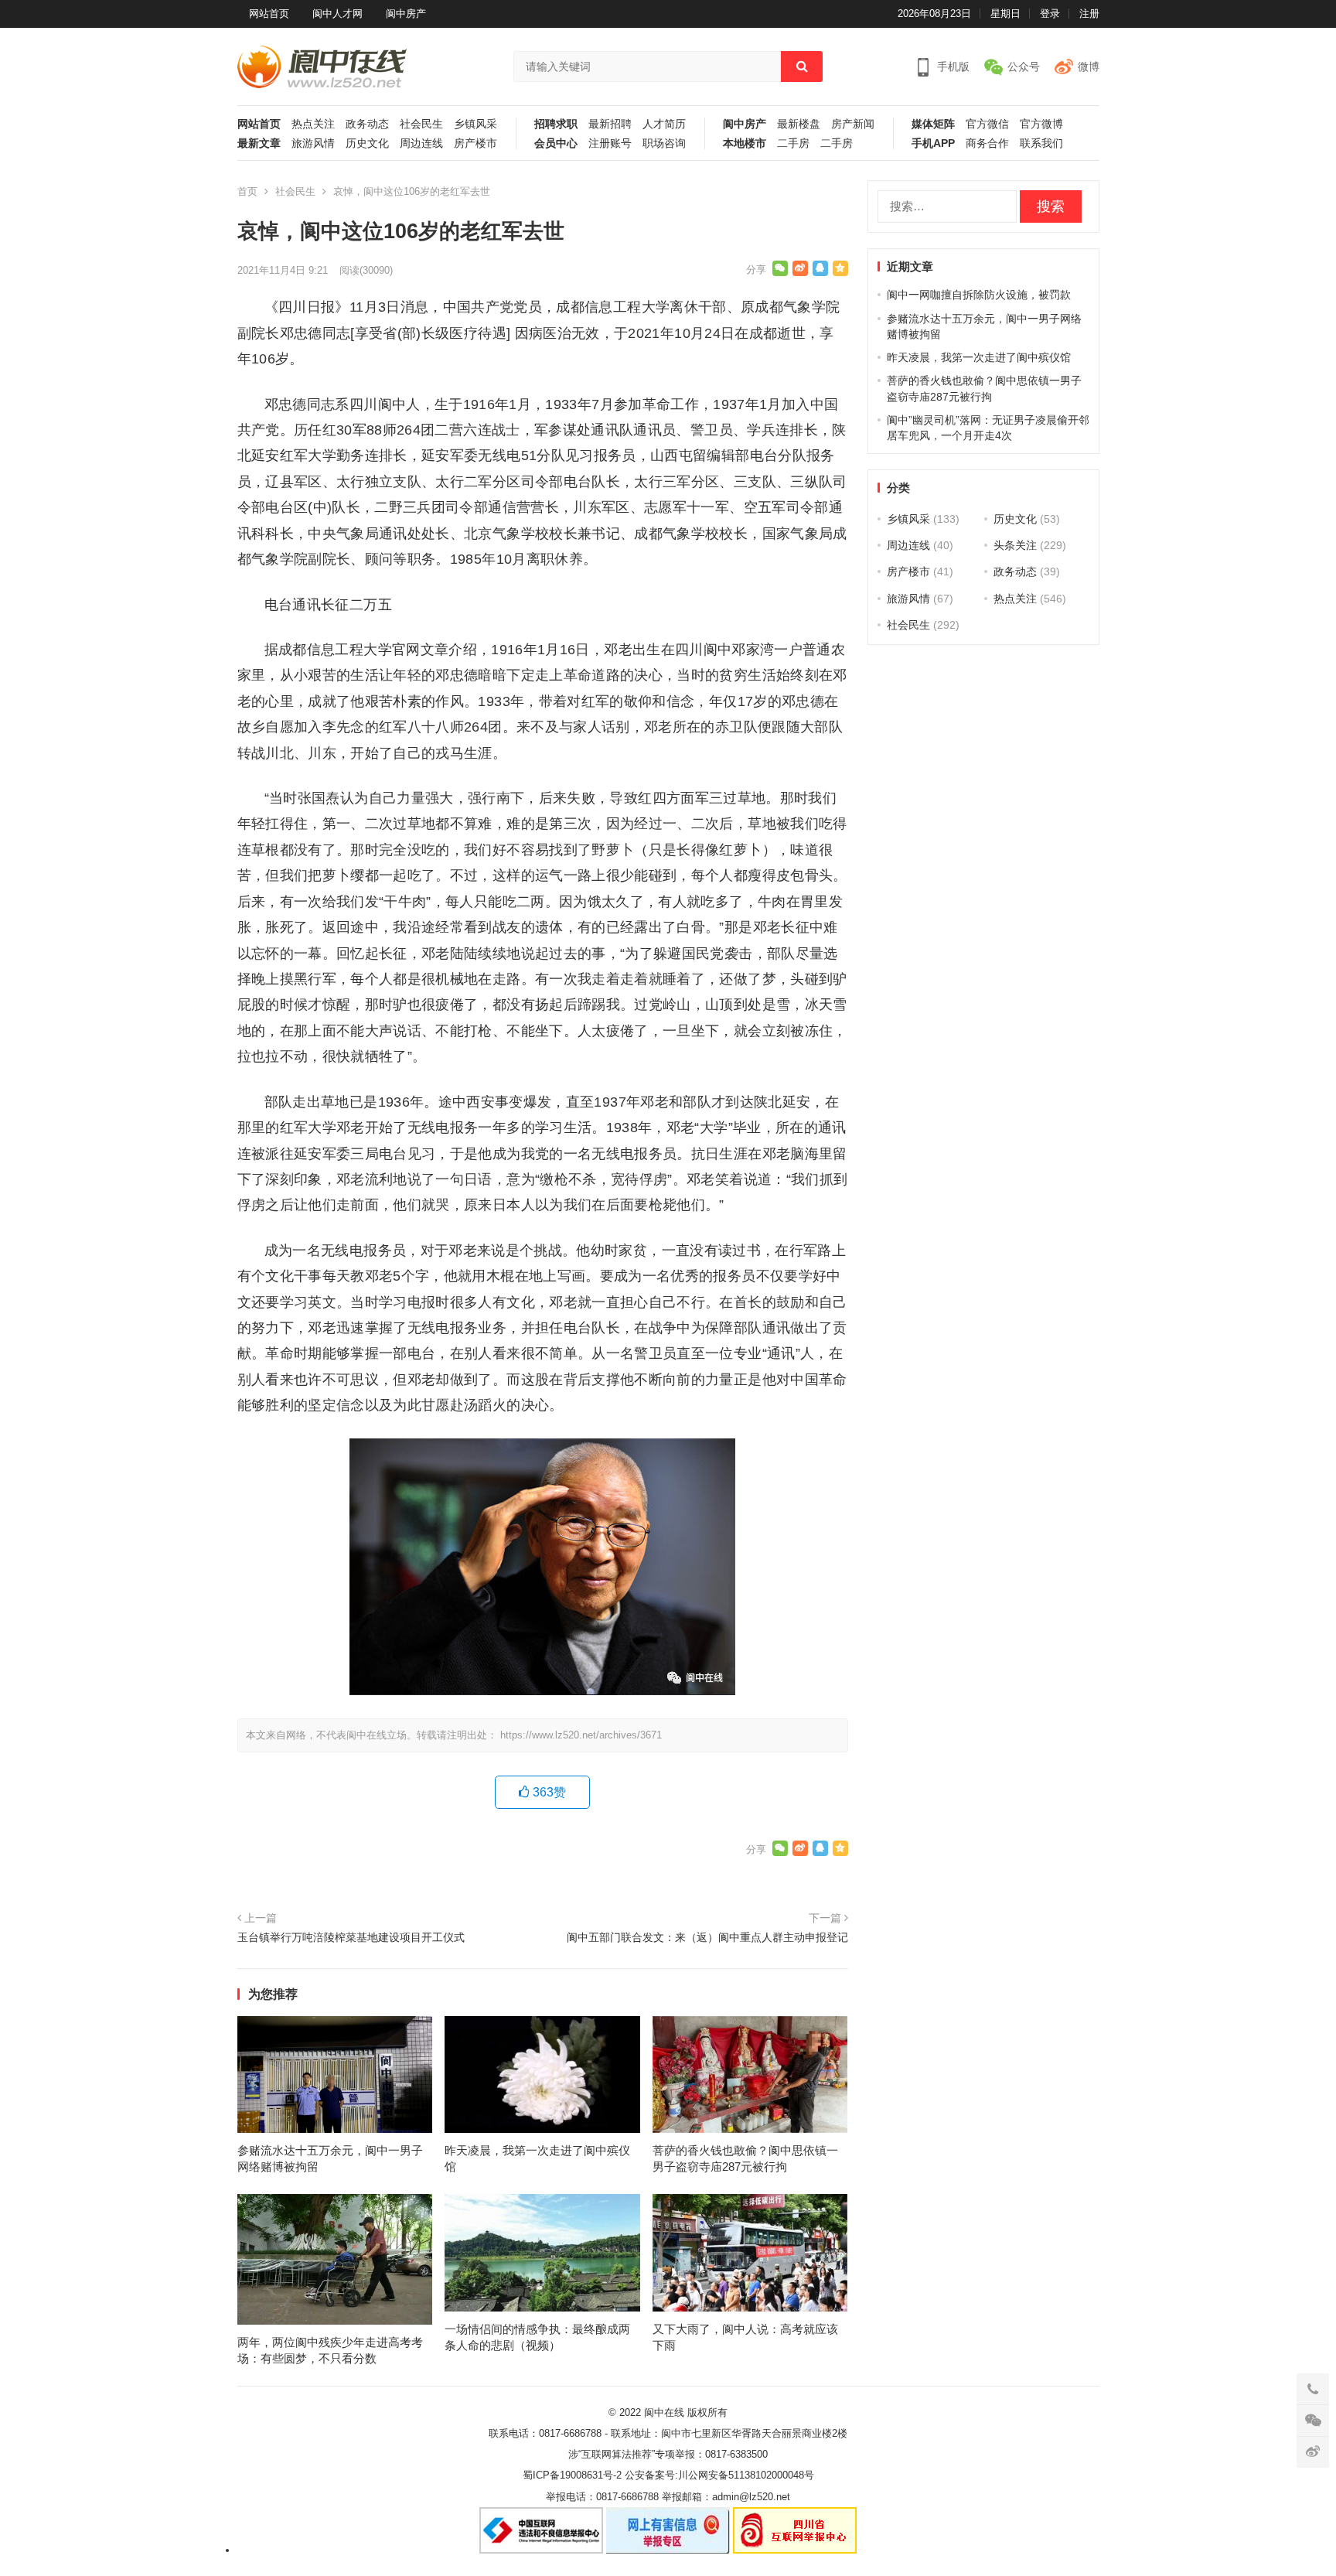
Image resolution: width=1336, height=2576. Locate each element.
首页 (247, 191)
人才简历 (664, 124)
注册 (1089, 14)
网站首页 (269, 14)
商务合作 (987, 143)
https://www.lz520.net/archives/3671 (581, 1735)
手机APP (933, 143)
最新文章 (259, 143)
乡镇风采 (475, 124)
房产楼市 (475, 143)
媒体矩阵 (933, 124)
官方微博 (1041, 124)
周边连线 (421, 143)
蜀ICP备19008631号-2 (572, 2475)
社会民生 (421, 124)
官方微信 (987, 124)
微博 (1089, 67)
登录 (1050, 14)
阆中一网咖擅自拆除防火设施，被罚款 (979, 295)
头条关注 (1015, 545)
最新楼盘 (799, 124)
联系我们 (1041, 143)
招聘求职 (556, 124)
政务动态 (367, 124)
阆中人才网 (337, 14)
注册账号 (610, 143)
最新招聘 (610, 124)
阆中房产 (406, 14)
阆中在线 (664, 2412)
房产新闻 (853, 124)
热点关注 (313, 124)
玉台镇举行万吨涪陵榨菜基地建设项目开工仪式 (351, 1937)
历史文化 (367, 143)
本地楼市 (745, 143)
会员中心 (556, 143)
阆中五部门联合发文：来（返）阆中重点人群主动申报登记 (707, 1937)
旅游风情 (313, 143)
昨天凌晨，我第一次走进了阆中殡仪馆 (979, 357)
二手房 (793, 143)
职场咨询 (664, 143)
